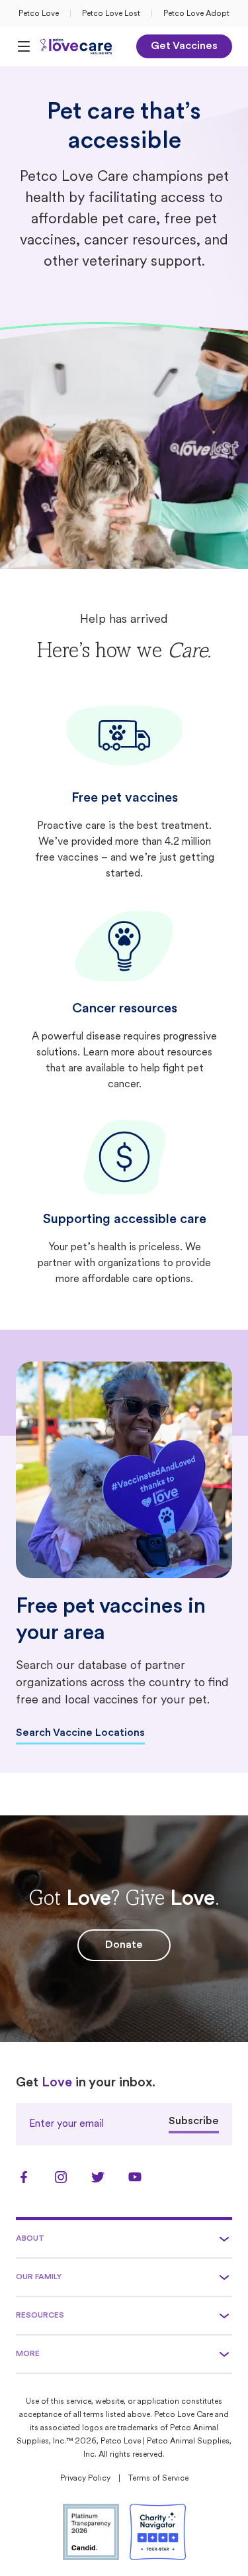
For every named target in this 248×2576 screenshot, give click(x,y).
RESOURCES (40, 2316)
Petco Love (39, 14)
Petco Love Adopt (196, 14)
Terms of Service (158, 2479)
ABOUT (30, 2239)
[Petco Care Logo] (77, 46)
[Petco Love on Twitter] (98, 2177)
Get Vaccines (184, 46)
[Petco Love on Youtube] (135, 2177)
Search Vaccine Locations (80, 1733)
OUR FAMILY (39, 2277)
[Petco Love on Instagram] (61, 2177)
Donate (124, 1945)
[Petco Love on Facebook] (24, 2177)
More (28, 2354)
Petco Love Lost (111, 14)
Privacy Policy (85, 2479)
